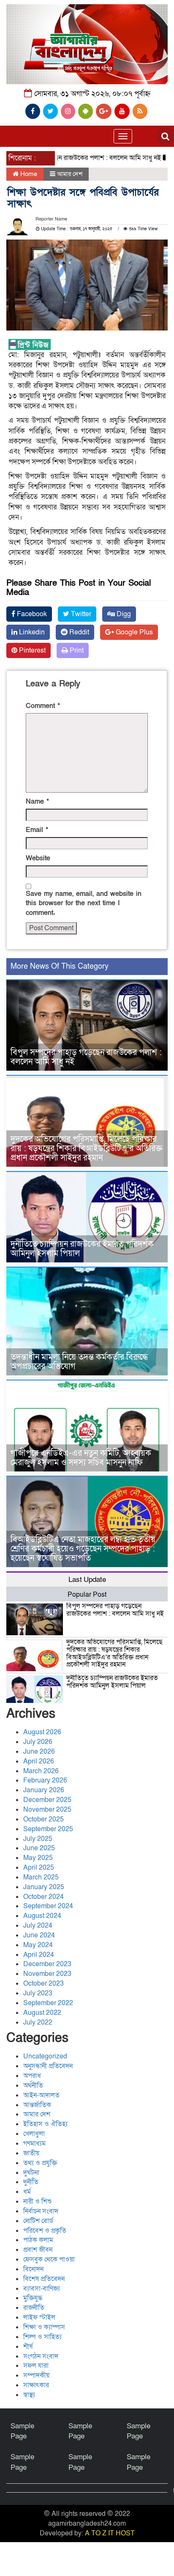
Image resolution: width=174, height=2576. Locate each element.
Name (37, 802)
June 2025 (39, 1848)
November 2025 (47, 1810)
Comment (43, 706)
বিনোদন (33, 2269)
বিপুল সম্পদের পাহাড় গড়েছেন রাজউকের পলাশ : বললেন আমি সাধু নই (86, 1057)
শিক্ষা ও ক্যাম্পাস (44, 2327)
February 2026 (45, 1780)
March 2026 (41, 1771)
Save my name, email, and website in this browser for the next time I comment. (84, 904)
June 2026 (39, 1752)
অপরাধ (32, 2076)
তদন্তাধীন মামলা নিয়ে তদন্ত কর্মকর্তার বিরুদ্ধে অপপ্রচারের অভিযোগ (79, 1362)
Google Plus (133, 632)
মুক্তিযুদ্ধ (33, 2298)
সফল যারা (36, 2366)
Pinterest (31, 650)
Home (28, 174)
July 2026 (38, 1742)
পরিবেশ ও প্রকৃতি (45, 2231)
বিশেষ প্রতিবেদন (44, 2279)
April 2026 (39, 1761)
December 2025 (47, 1800)
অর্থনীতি (33, 2086)
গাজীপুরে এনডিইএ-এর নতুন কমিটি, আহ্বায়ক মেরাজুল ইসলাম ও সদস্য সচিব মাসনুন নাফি (81, 1458)
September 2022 (48, 2003)
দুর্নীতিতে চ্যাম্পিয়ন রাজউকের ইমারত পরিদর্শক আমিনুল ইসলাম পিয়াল (82, 1249)
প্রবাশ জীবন (38, 2250)
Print (76, 650)
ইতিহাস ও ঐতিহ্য (45, 2124)
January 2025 (44, 1887)
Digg (123, 614)
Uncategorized (45, 2056)
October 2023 (43, 1984)
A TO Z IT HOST (110, 2533)
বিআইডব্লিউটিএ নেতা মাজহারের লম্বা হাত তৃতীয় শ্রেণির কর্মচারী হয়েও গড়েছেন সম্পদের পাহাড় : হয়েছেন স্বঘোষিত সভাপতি (83, 1549)
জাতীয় (31, 2153)
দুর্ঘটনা (31, 2173)
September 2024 (48, 1906)
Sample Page (22, 2431)
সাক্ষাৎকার (36, 2385)
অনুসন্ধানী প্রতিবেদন (48, 2066)
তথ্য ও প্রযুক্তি (40, 2163)
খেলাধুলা (34, 2134)
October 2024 (43, 1897)
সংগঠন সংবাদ (41, 2356)
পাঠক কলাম (38, 2240)
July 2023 (38, 1993)
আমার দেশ (70, 174)
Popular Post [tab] (87, 1595)
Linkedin (31, 632)
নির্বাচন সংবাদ (41, 2211)
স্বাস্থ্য (29, 2395)
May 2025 (38, 1858)
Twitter (80, 614)
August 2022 (42, 2013)
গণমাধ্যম (34, 2143)
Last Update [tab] (87, 1580)
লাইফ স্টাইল (39, 2317)
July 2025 (38, 1839)
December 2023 (47, 1964)
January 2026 (44, 1790)
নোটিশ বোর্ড (38, 2221)
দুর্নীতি (31, 2182)
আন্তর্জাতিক (37, 2105)
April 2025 (39, 1868)
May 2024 (38, 1945)
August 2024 (42, 1916)
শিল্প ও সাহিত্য (42, 2337)
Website (38, 858)
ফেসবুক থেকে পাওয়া (49, 2259)
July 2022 (38, 2022)
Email (37, 830)
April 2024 (39, 1955)
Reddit (78, 632)
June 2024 (39, 1935)
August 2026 (42, 1732)
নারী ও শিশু (37, 2201)
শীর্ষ (28, 2347)
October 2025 (43, 1819)
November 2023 (47, 1974)
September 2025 (48, 1829)
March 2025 (41, 1877)
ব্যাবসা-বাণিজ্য (42, 2289)
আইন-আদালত (41, 2095)
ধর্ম (27, 2192)
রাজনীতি (34, 2308)
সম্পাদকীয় (36, 2375)
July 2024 (38, 1926)
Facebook (31, 614)
